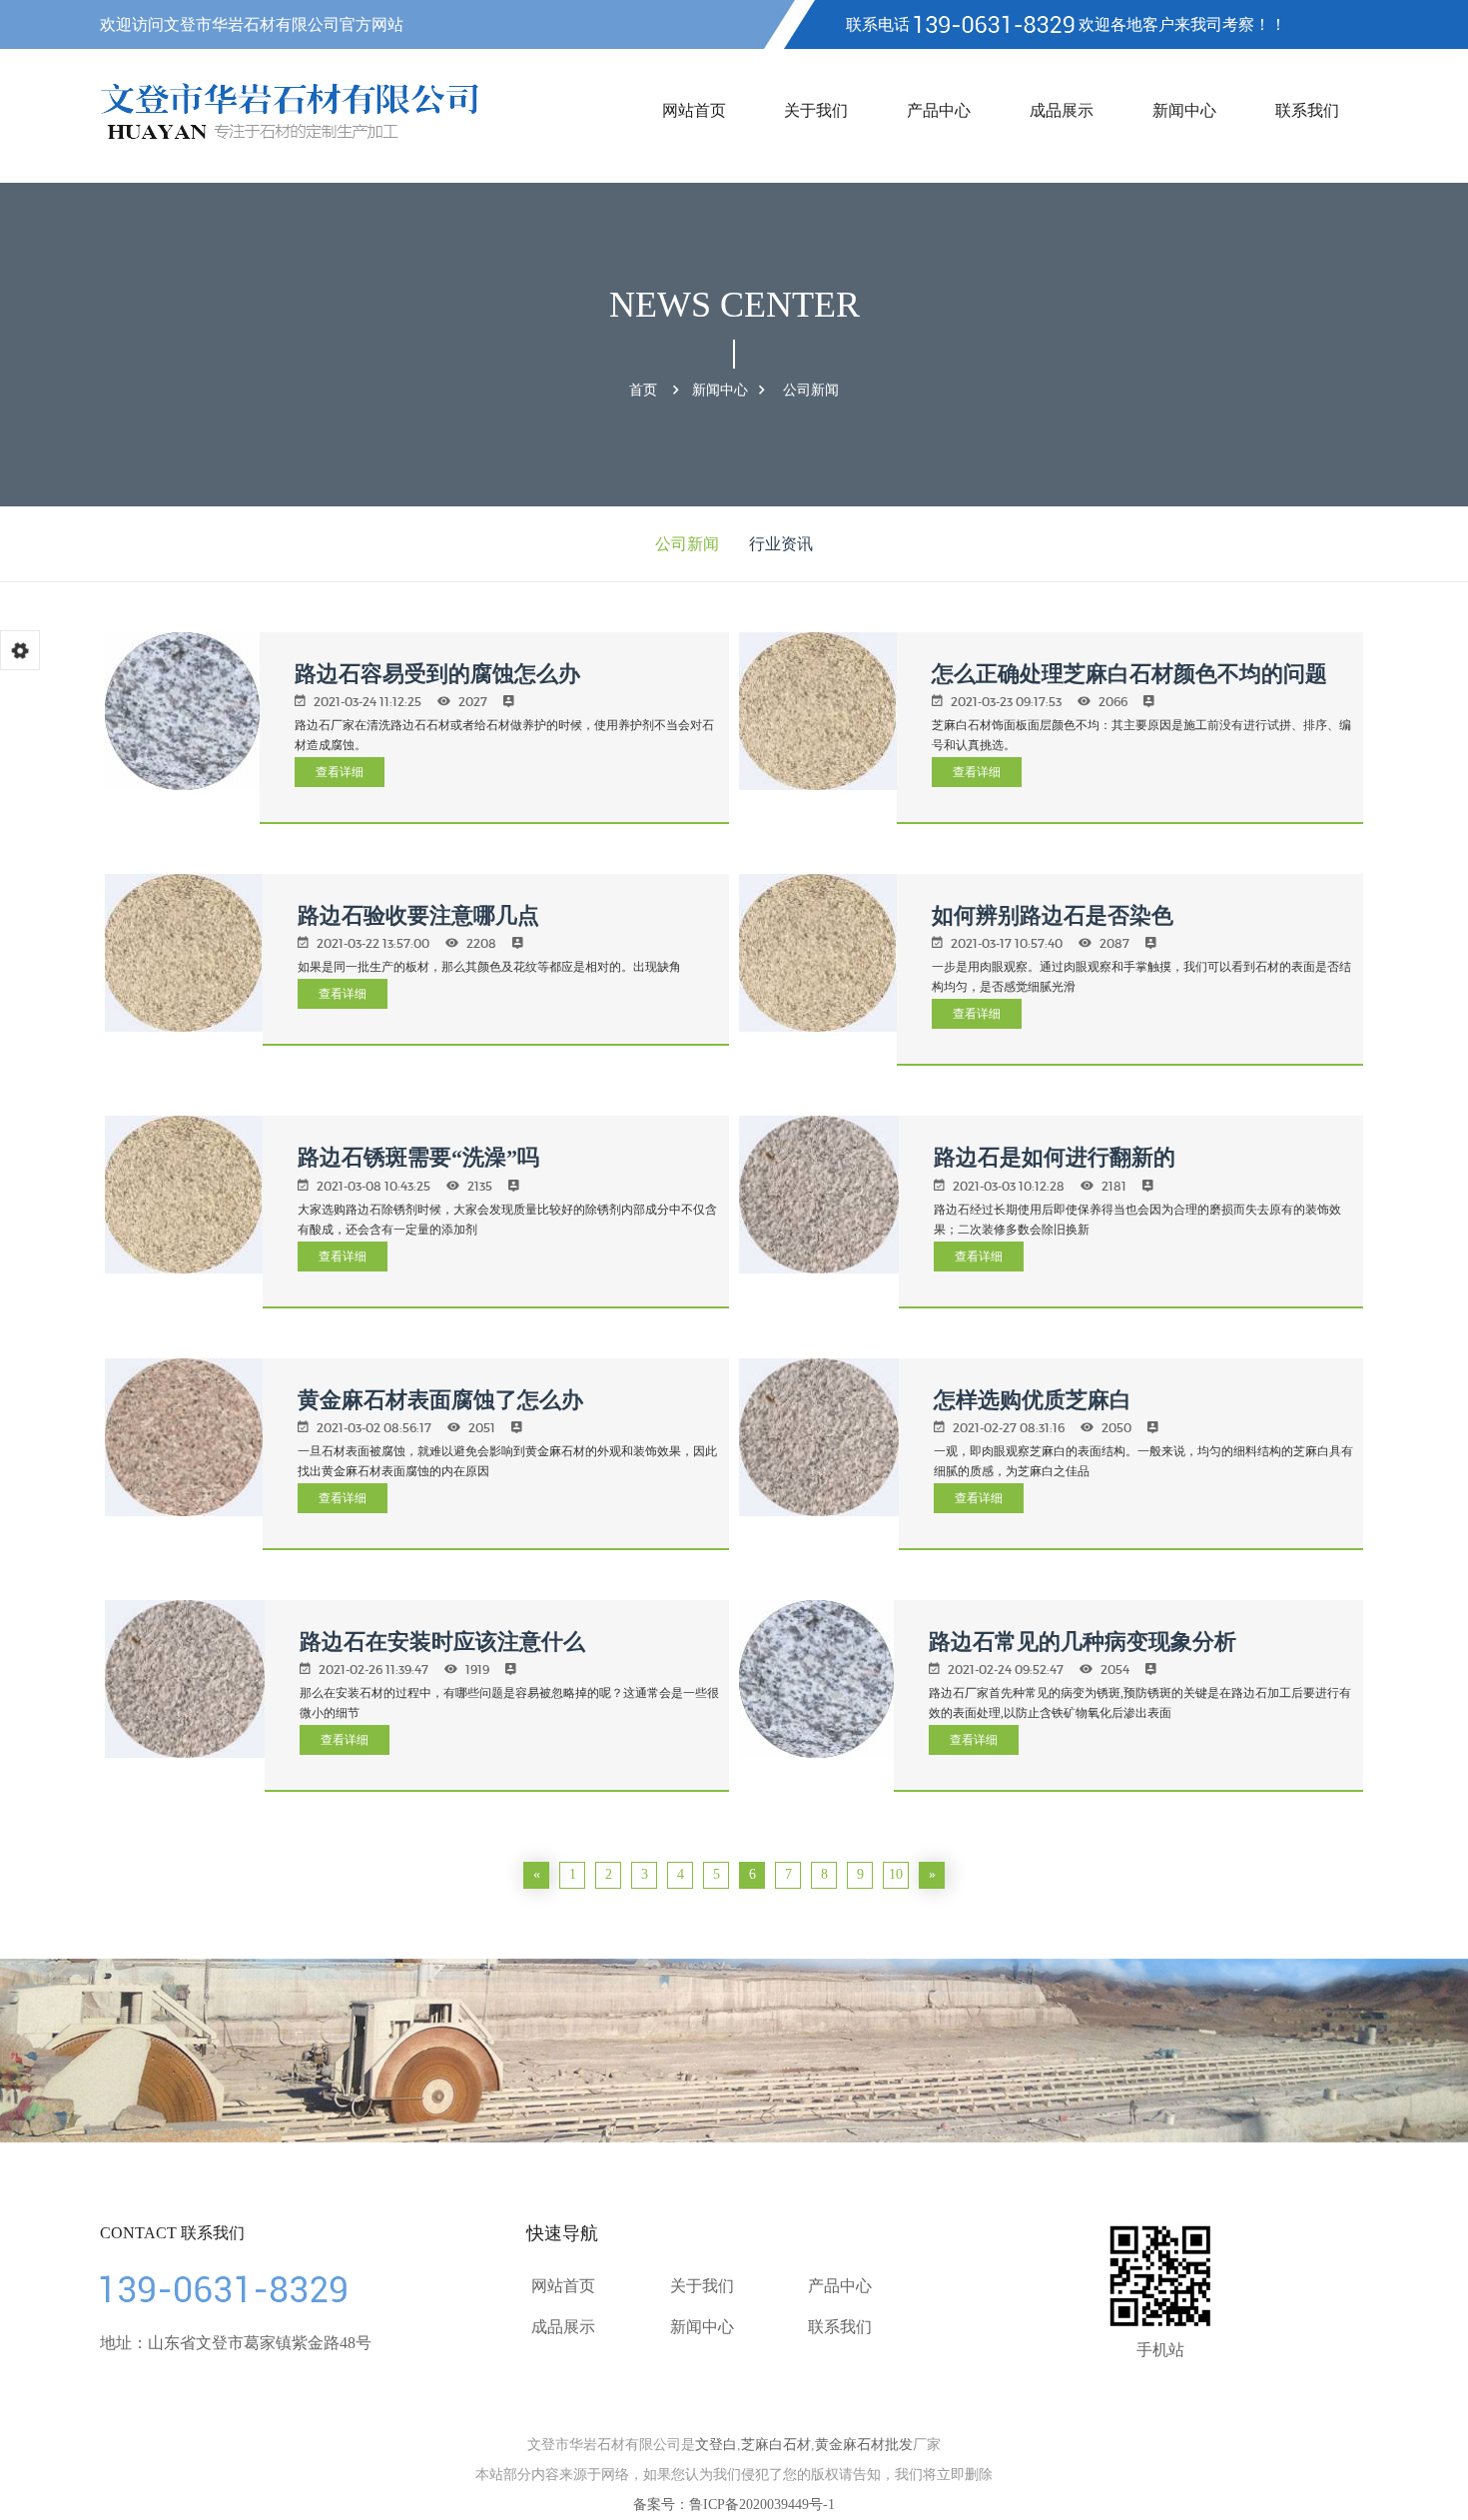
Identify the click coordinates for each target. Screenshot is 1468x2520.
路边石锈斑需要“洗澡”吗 (418, 1157)
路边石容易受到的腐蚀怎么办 (437, 674)
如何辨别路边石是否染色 (1053, 915)
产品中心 (939, 110)
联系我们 (1307, 110)
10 (896, 1874)
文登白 (716, 2445)
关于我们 (816, 110)
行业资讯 (781, 544)
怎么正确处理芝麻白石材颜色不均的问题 (1129, 674)
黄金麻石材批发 (864, 2445)
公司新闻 (811, 390)
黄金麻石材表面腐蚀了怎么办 (440, 1400)
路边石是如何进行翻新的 (1055, 1157)
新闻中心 (1184, 110)
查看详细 (340, 772)
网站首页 (694, 110)
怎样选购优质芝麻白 (1033, 1400)
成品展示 (1062, 110)
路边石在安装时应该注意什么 (442, 1642)
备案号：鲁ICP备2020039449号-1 (734, 2505)
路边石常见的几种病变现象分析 (1083, 1642)
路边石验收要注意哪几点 (418, 915)
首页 (643, 390)
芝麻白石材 (776, 2445)
